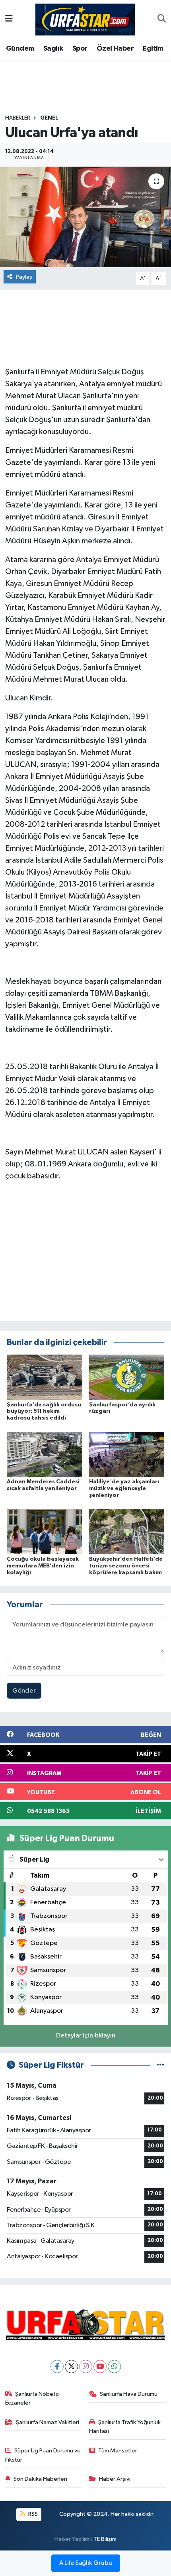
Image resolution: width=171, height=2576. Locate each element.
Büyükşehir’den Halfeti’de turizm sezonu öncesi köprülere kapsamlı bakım (126, 1566)
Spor (80, 49)
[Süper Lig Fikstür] (160, 2065)
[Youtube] (100, 2367)
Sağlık (53, 49)
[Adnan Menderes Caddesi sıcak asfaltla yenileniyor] (45, 1454)
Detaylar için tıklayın (86, 2036)
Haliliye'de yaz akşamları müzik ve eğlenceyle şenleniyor (124, 1489)
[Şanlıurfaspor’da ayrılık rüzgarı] (127, 1377)
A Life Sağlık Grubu (86, 2563)
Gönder (24, 1691)
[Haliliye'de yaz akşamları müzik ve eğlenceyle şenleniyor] (127, 1454)
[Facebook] (57, 2367)
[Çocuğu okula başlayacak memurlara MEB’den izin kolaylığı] (45, 1531)
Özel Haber (115, 49)
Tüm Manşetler (118, 2451)
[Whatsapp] (114, 2367)
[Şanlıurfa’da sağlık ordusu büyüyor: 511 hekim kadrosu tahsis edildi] (45, 1377)
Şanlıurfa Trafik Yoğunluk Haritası (125, 2427)
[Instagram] (86, 2367)
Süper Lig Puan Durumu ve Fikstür (43, 2455)
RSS (32, 2514)
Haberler (18, 118)
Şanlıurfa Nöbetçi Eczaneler (33, 2398)
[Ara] (162, 20)
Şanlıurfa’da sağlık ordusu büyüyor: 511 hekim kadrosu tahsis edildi (44, 1412)
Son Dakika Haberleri (40, 2479)
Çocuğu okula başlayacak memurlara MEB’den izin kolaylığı (43, 1566)
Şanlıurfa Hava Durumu (129, 2394)
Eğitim (153, 49)
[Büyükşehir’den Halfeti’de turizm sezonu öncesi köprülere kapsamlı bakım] (127, 1531)
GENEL (49, 118)
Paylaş (24, 277)
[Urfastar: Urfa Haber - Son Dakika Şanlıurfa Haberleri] (85, 19)
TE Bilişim (105, 2539)
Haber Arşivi (115, 2479)
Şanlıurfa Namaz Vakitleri (48, 2422)
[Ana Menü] (9, 19)
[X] (71, 2367)
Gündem (20, 49)
